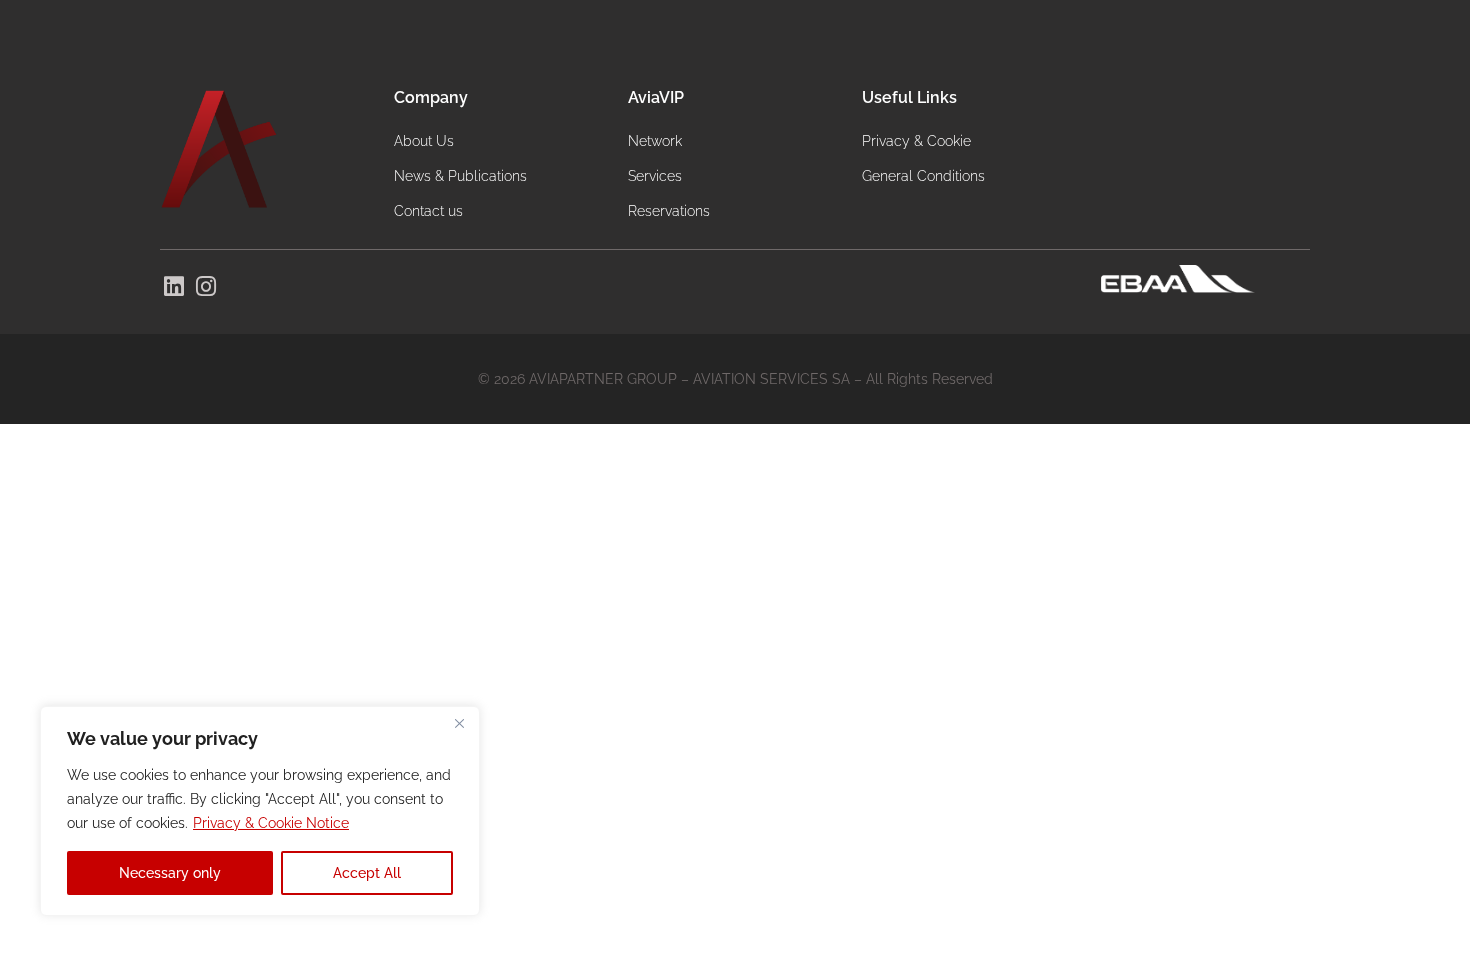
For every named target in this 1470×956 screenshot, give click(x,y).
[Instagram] (207, 287)
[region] (260, 811)
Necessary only (170, 873)
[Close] (459, 723)
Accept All (367, 873)
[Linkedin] (174, 287)
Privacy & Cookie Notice (271, 823)
